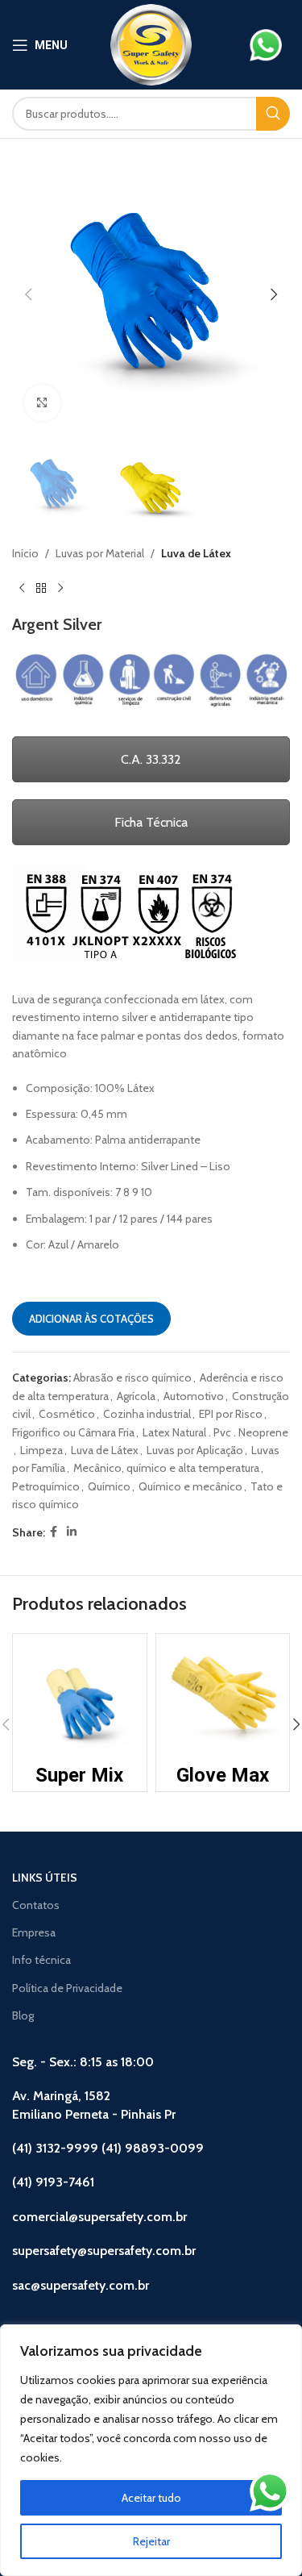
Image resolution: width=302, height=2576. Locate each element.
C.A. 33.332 (151, 759)
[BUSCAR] (273, 114)
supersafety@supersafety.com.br (104, 2251)
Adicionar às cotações (91, 1319)
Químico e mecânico (190, 1486)
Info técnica (41, 1960)
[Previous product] (22, 589)
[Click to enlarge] (42, 403)
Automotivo (194, 1396)
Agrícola (136, 1396)
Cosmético (67, 1414)
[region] (151, 2450)
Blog (23, 2015)
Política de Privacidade (67, 1988)
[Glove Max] (223, 1701)
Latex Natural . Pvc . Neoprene (215, 1432)
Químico (109, 1486)
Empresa (34, 1932)
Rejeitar (151, 2541)
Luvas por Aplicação (195, 1450)
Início (25, 553)
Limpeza (41, 1450)
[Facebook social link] (54, 1532)
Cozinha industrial (147, 1414)
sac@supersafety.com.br (81, 2285)
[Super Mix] (80, 1701)
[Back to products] (41, 589)
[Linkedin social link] (72, 1532)
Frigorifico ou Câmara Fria (73, 1432)
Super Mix (79, 1775)
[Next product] (60, 589)
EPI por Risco (231, 1414)
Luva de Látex (196, 553)
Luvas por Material (100, 553)
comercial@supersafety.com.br (99, 2217)
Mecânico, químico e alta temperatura (166, 1468)
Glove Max (223, 1775)
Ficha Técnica (151, 822)
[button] (28, 294)
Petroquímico (46, 1486)
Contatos (36, 1905)
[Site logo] (151, 44)
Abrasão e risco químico (132, 1378)
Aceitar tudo (151, 2498)
